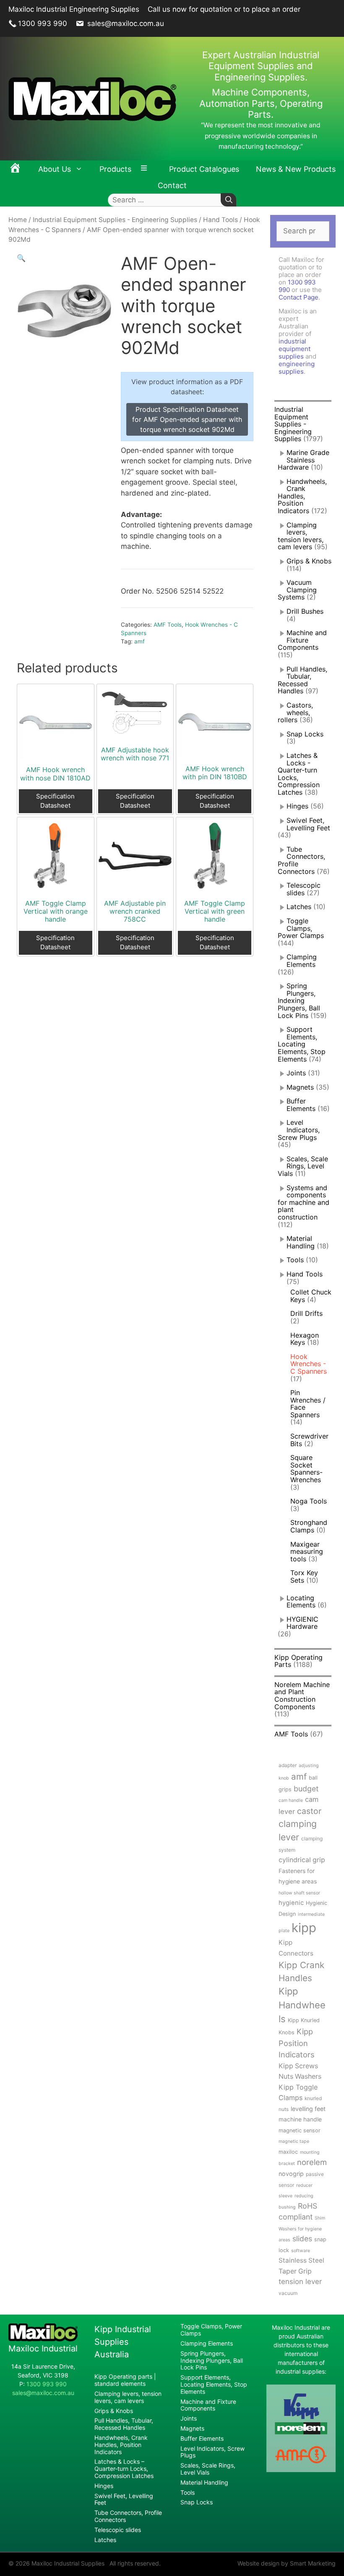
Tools (295, 1260)
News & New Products (296, 169)
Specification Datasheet (55, 801)
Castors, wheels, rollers (295, 712)
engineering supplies (297, 368)
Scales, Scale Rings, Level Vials (303, 1166)
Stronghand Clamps (309, 1526)
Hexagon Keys (305, 1339)
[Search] (228, 200)
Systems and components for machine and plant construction (304, 1202)
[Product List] (146, 169)
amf (139, 641)
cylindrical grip (302, 1860)
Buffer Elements (301, 1105)
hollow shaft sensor (299, 1893)
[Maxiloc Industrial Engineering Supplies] (43, 2339)
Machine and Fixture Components (302, 640)
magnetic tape (294, 2141)
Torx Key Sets (304, 1576)
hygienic (291, 1903)
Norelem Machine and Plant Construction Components (302, 1696)
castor (309, 1811)
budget (306, 1789)
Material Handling (301, 1242)
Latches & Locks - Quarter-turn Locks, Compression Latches (299, 774)
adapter (288, 1765)
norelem (312, 2162)
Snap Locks (305, 734)
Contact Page (298, 297)
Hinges (297, 806)
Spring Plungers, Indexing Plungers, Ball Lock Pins (299, 1000)
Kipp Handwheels (302, 2005)
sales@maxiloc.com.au (125, 23)
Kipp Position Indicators (297, 2043)
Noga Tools (309, 1501)
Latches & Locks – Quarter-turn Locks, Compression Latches (124, 2469)
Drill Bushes (305, 611)
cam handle (291, 1800)
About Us (55, 169)
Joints (296, 1073)
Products (115, 169)
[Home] (15, 169)
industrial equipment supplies (294, 349)
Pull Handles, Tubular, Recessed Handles (302, 680)
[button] (21, 258)
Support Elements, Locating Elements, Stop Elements (302, 1044)
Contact (172, 185)
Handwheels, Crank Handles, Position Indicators (302, 496)
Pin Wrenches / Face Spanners (308, 1404)
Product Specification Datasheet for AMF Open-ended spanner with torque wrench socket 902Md (187, 419)
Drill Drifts (306, 1313)
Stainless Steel (301, 2260)
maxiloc (288, 2152)
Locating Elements (301, 1602)
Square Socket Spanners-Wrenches (306, 1469)
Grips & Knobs (309, 561)
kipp (304, 1928)
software (301, 2251)
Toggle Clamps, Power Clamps (301, 928)
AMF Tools (168, 625)
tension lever (300, 2281)
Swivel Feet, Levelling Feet (308, 824)
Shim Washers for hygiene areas (302, 2229)
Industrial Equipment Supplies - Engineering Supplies (115, 220)
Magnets (300, 1087)
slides (302, 2239)
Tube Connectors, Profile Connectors (301, 860)
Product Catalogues (204, 169)
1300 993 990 (43, 23)
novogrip (291, 2174)
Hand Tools (220, 220)
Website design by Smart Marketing (287, 2563)
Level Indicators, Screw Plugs (299, 1130)
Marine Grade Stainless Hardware (304, 460)
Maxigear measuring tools (307, 1552)
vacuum (288, 2293)
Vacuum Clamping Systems (297, 590)
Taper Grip (295, 2271)
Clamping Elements (302, 961)
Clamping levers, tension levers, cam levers (301, 536)
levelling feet (308, 2109)
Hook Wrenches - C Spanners (309, 1364)
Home (18, 220)
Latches (299, 907)
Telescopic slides (304, 889)
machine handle (300, 2119)
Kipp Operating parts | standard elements (125, 2380)
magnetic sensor (300, 2130)
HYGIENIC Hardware (302, 1623)
